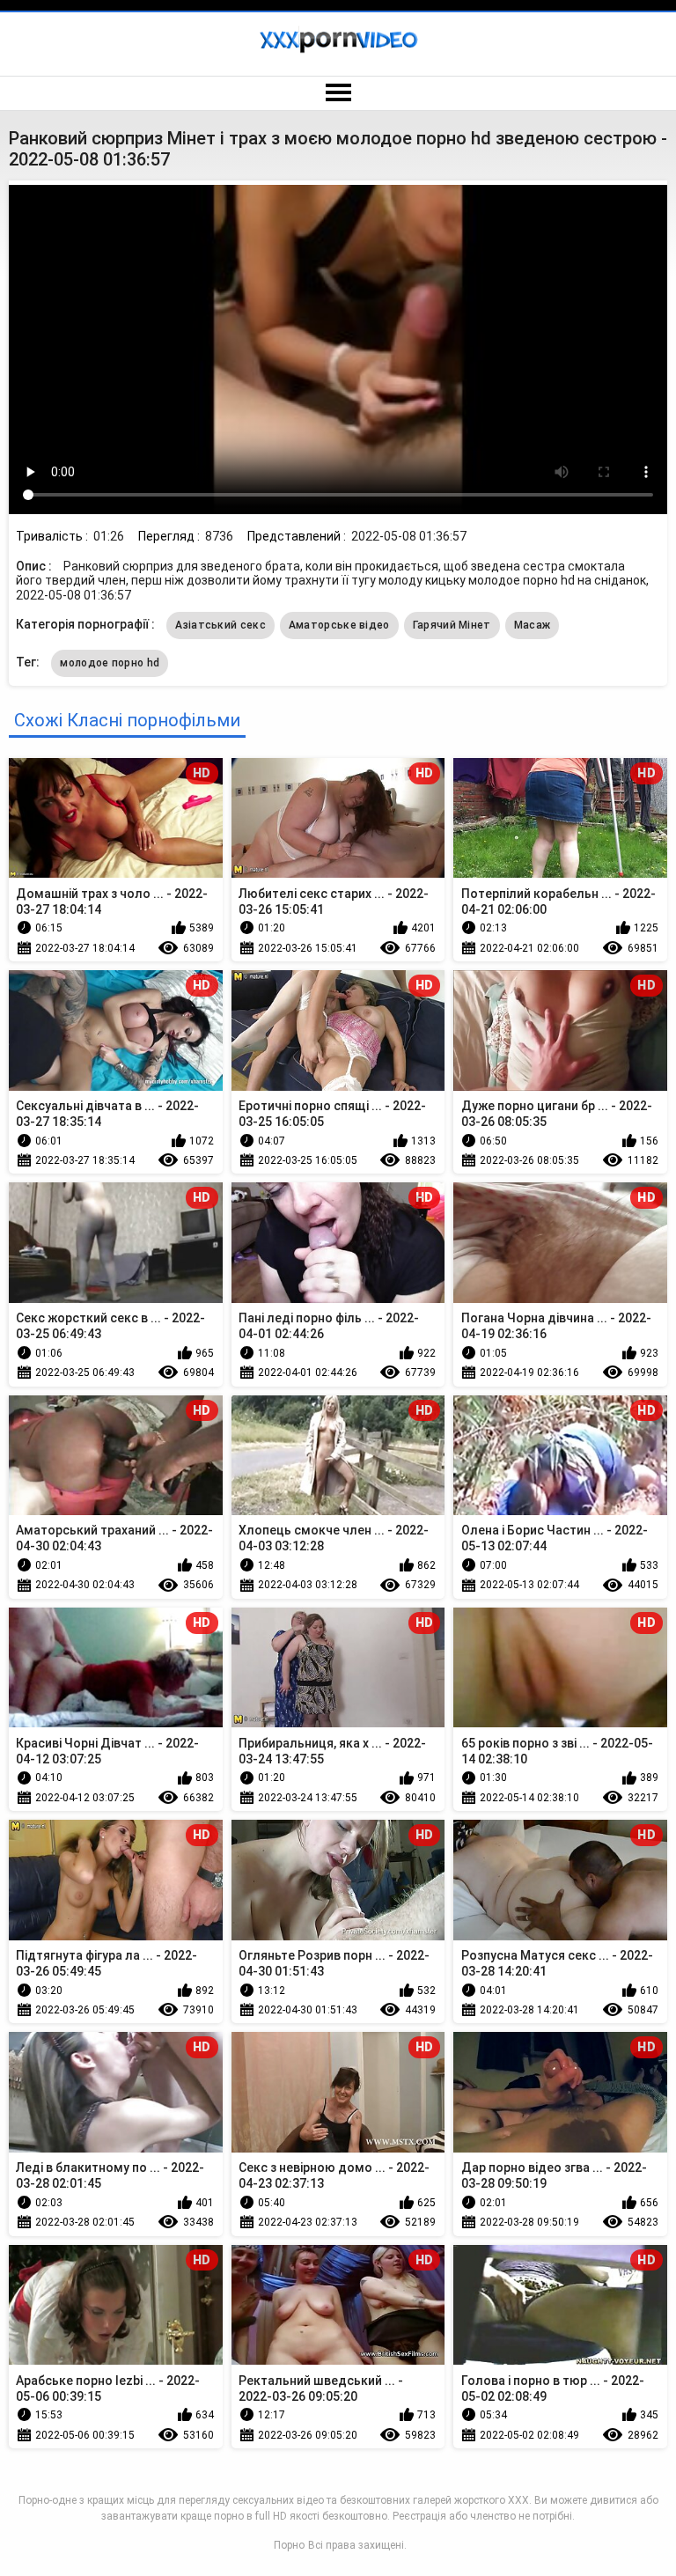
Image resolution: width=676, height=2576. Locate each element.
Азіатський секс (220, 625)
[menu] (338, 93)
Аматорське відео (339, 625)
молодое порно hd (110, 663)
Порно (289, 2545)
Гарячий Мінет (452, 625)
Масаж (533, 625)
